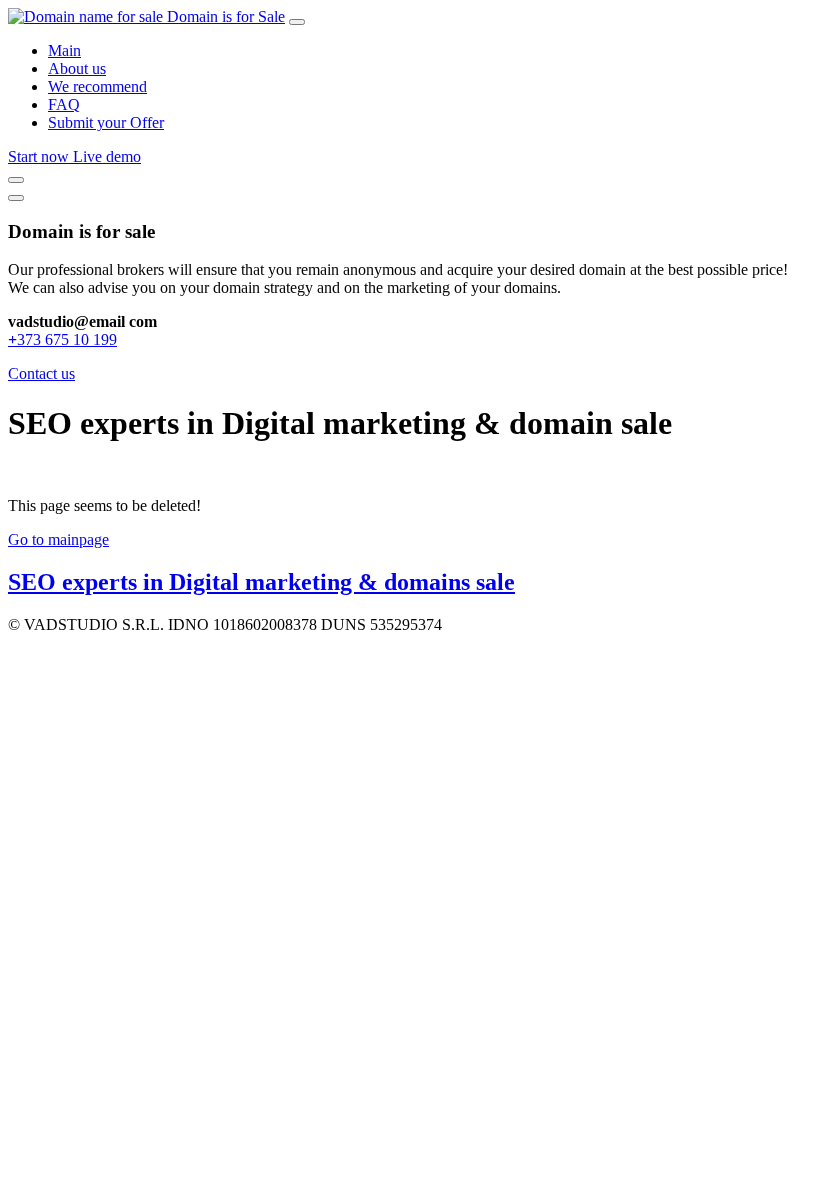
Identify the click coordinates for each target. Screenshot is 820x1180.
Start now (40, 156)
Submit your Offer (106, 122)
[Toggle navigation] (297, 22)
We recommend (97, 86)
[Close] (16, 198)
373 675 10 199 (62, 339)
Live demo (107, 156)
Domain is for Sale (226, 16)
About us (77, 68)
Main (64, 50)
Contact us (41, 373)
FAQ (64, 104)
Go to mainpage (58, 539)
